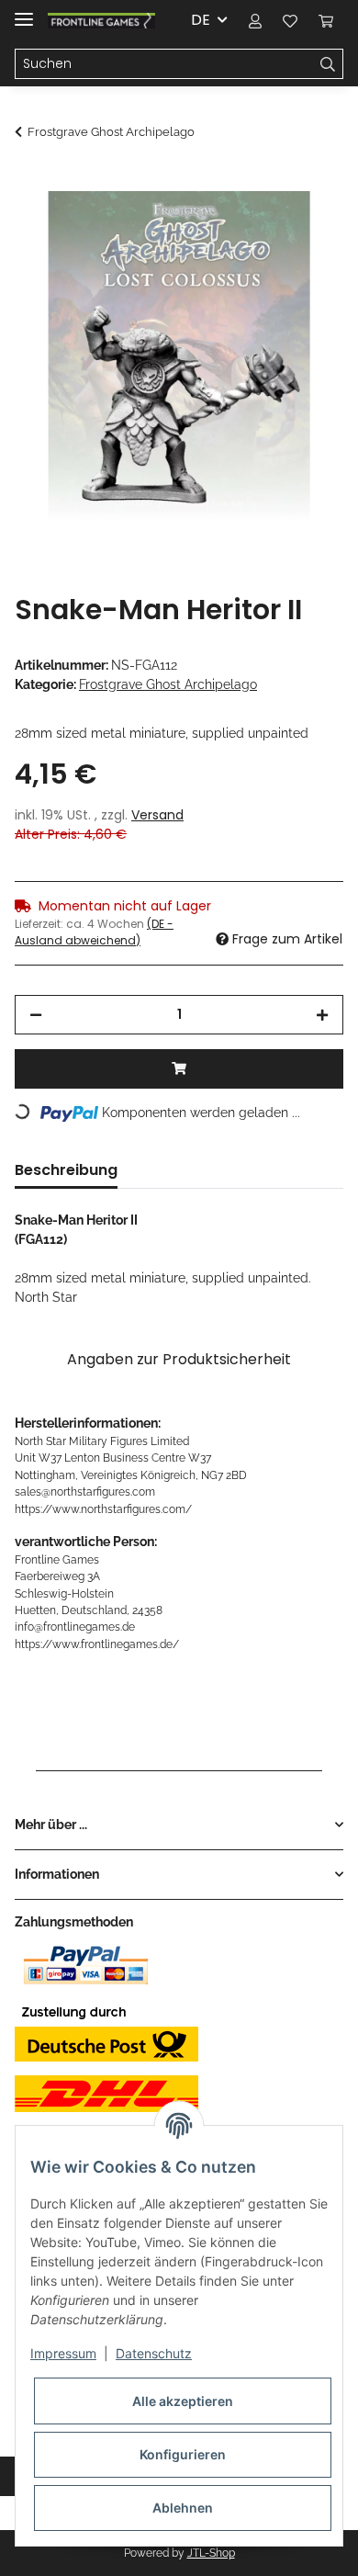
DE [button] (201, 20)
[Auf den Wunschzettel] (305, 226)
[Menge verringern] (36, 1015)
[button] (255, 20)
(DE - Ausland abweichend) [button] (94, 932)
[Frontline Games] (101, 21)
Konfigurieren (183, 2454)
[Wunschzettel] (290, 20)
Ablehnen (183, 2508)
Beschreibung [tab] (66, 1170)
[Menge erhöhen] (322, 1015)
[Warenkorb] (326, 20)
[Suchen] (328, 64)
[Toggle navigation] (24, 11)
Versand (157, 815)
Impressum (63, 2353)
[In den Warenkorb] (29, 181)
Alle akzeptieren (183, 2401)
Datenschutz (154, 2353)
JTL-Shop (211, 2553)
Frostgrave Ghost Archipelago (168, 684)
